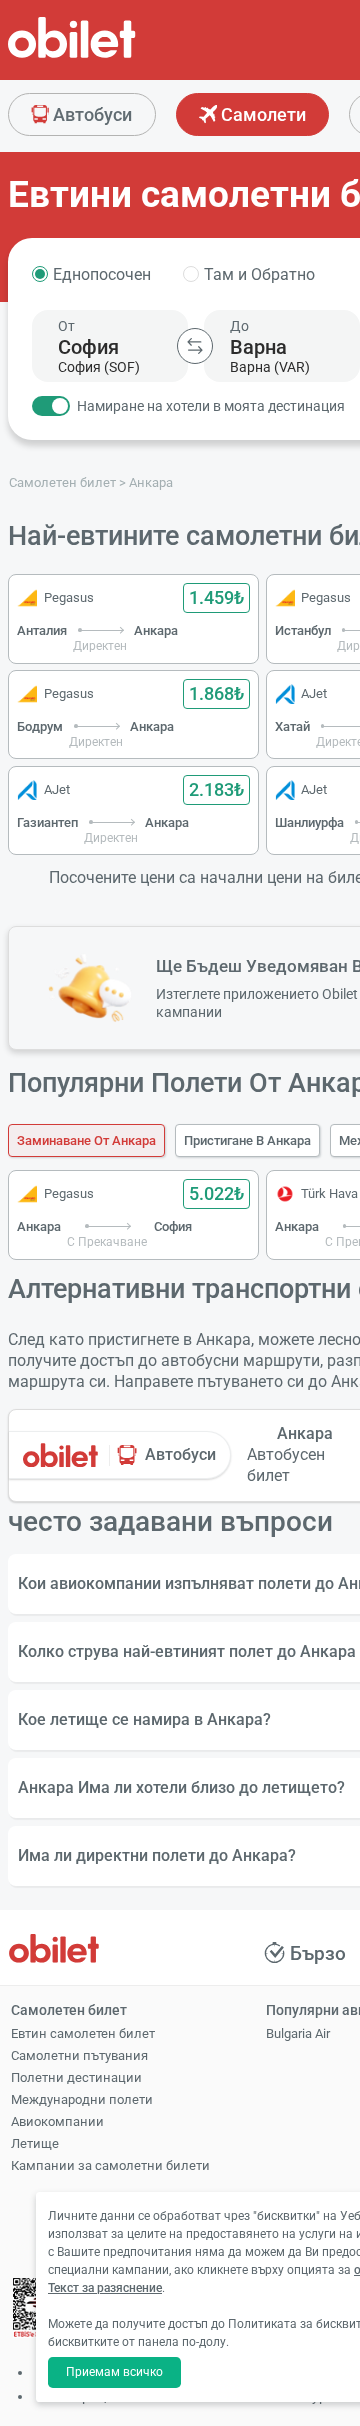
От (66, 326)
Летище (35, 2143)
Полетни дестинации (76, 2077)
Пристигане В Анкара (247, 1140)
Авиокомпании (57, 2121)
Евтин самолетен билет (83, 2033)
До (239, 326)
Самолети (261, 114)
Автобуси (90, 114)
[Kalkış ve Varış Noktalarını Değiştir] (195, 346)
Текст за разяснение (105, 2288)
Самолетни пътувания (79, 2055)
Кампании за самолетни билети (110, 2165)
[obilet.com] (120, 55)
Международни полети (82, 2099)
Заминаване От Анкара (86, 1140)
